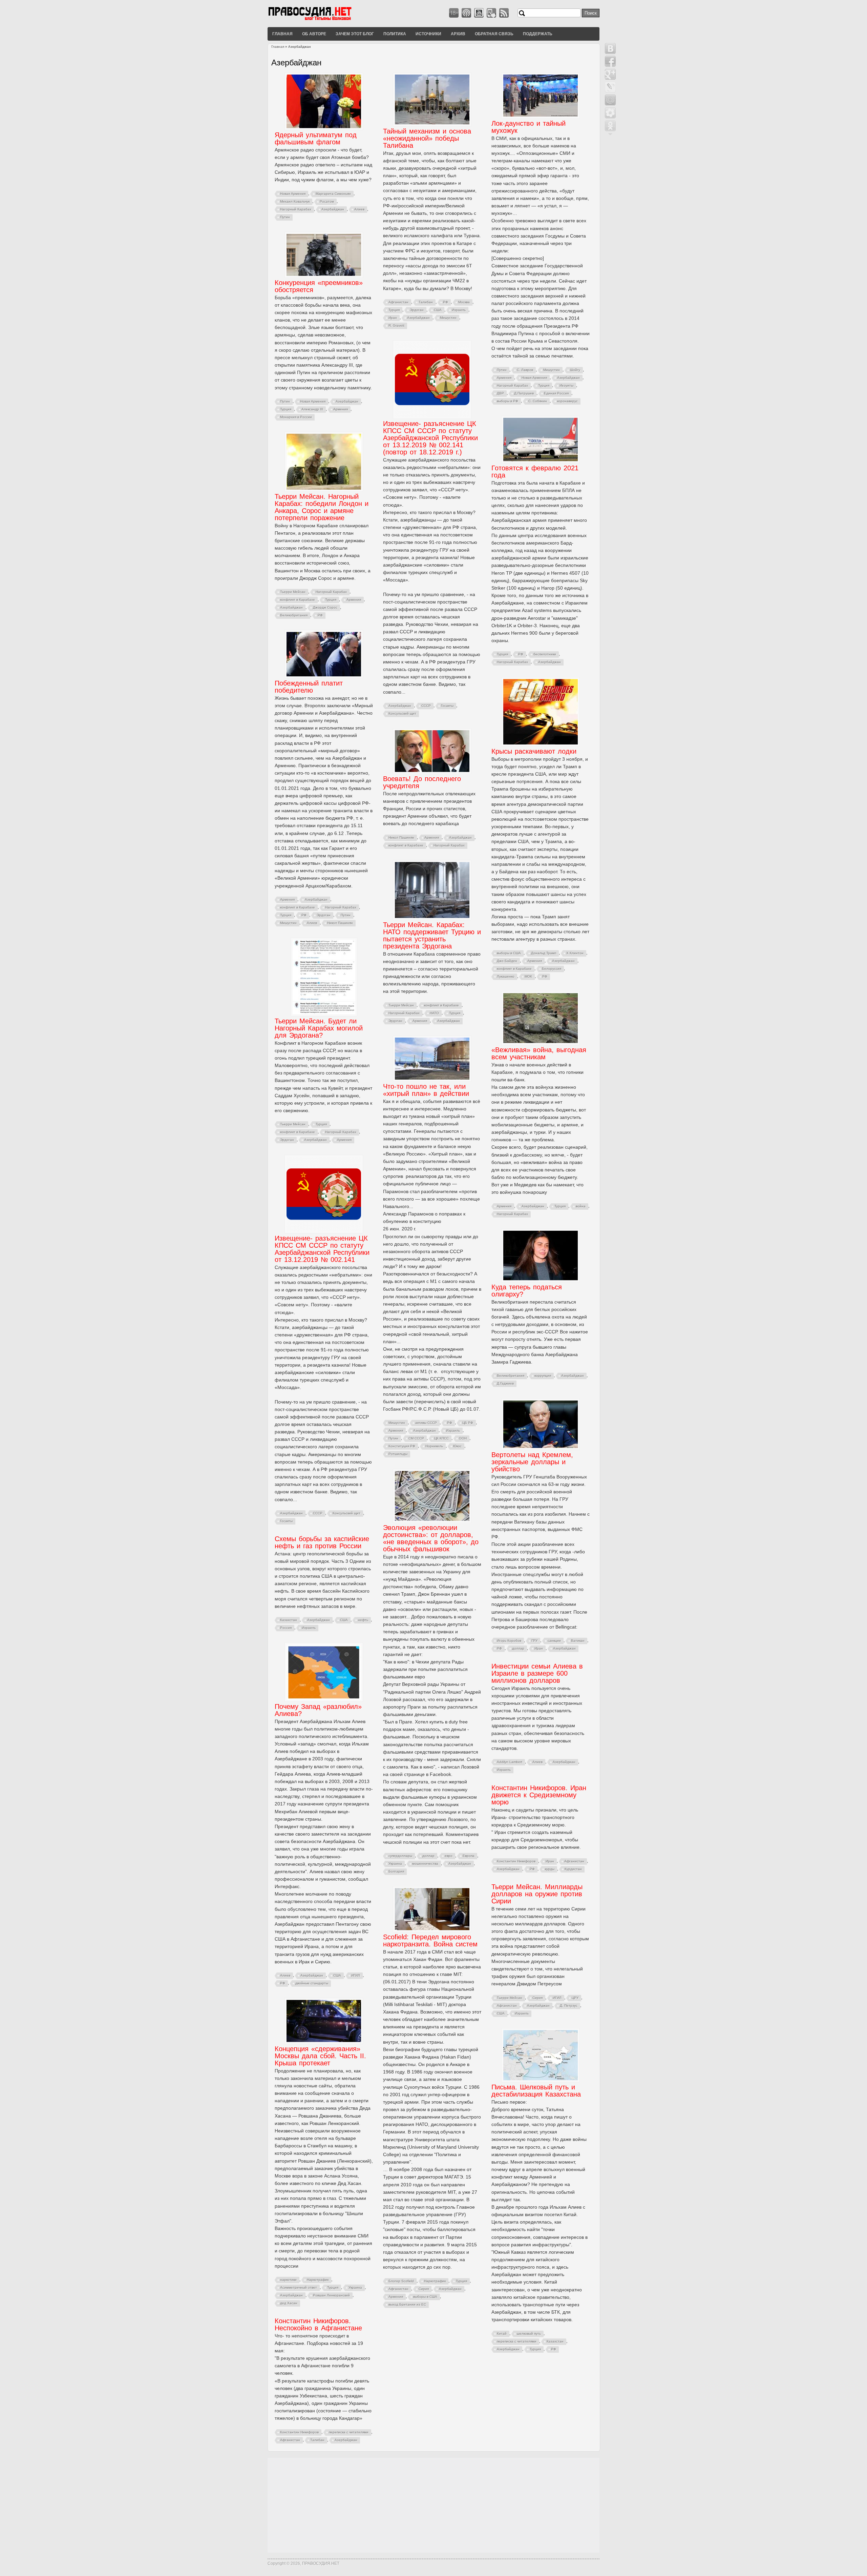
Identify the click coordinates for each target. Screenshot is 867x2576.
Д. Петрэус (569, 2006)
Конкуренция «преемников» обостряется (319, 286)
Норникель (434, 1446)
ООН (463, 1438)
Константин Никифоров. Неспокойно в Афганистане (318, 2324)
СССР (426, 706)
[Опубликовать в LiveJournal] (610, 87)
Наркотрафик (435, 2281)
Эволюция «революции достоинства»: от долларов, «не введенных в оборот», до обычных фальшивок (431, 1538)
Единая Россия (556, 393)
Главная (282, 34)
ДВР (500, 393)
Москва (464, 302)
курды (550, 1869)
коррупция (543, 1376)
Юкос (457, 1446)
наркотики (288, 2280)
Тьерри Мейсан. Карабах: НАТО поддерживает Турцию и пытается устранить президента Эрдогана (432, 935)
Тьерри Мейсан (293, 592)
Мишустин (448, 318)
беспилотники (545, 654)
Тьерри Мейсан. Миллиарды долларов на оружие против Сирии (537, 1894)
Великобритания (294, 615)
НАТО (434, 1013)
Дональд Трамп (544, 953)
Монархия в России (296, 417)
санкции (554, 1641)
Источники (428, 34)
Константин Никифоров (516, 1861)
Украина (395, 1864)
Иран (393, 318)
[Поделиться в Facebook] (610, 61)
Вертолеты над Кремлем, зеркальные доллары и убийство (532, 1462)
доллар (518, 1648)
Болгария (396, 1871)
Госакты (447, 706)
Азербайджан (333, 209)
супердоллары (400, 1856)
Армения (504, 378)
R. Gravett (396, 325)
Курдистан (573, 1869)
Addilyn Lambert (510, 1762)
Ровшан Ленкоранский (331, 2295)
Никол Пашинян (340, 923)
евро (449, 1856)
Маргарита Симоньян (333, 194)
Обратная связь (494, 34)
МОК (528, 976)
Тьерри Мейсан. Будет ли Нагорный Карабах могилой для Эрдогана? (319, 1028)
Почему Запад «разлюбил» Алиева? (318, 1710)
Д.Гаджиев (505, 1383)
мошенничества (425, 1864)
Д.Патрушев (524, 393)
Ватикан (578, 1641)
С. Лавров (525, 370)
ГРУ (534, 1641)
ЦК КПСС (441, 1438)
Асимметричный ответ (299, 2287)
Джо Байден (507, 961)
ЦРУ (575, 1998)
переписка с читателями (517, 2341)
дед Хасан (289, 2303)
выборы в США (509, 953)
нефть (363, 1620)
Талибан (426, 302)
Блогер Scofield (401, 2281)
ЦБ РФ (468, 1423)
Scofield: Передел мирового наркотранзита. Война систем (430, 1940)
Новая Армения (293, 194)
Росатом (327, 201)
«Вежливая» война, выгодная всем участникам (539, 1053)
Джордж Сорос (325, 607)
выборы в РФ (507, 401)
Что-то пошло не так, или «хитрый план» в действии (426, 1090)
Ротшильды (398, 1454)
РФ (446, 302)
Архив (458, 34)
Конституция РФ (402, 1446)
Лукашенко (506, 976)
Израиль (459, 310)
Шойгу (575, 370)
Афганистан (398, 302)
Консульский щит (402, 713)
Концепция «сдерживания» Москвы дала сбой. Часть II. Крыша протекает (320, 2056)
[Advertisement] (433, 2505)
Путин (285, 217)
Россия (286, 1628)
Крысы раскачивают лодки (534, 751)
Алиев (359, 209)
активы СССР (426, 1423)
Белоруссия (552, 969)
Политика (395, 34)
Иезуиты (566, 385)
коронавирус (567, 401)
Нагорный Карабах (296, 209)
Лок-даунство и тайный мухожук (528, 127)
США (438, 310)
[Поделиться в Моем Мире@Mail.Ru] (610, 100)
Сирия (537, 1998)
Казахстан (289, 1620)
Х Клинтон (575, 953)
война (581, 1206)
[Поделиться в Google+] (610, 74)
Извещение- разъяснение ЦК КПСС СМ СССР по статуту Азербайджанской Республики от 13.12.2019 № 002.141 (322, 1249)
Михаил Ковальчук (295, 201)
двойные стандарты (312, 1983)
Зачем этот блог (355, 34)
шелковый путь (529, 2334)
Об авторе (314, 34)
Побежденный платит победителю (309, 687)
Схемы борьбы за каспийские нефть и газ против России (322, 1542)
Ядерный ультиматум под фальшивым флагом (316, 138)
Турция (394, 310)
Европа (469, 1856)
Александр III (312, 409)
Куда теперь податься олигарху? (527, 1291)
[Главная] (318, 20)
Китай (502, 2334)
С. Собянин (538, 401)
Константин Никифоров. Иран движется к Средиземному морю (539, 1795)
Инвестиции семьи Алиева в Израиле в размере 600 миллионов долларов (537, 1673)
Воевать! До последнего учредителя (422, 782)
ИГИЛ (356, 1975)
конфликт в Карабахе (298, 600)
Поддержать (538, 34)
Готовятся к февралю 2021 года (535, 472)
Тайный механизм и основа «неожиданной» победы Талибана (427, 138)
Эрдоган (417, 310)
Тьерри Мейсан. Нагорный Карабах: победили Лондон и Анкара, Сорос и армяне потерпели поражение (322, 507)
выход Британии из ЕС (407, 2304)
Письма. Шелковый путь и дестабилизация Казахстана (536, 2091)
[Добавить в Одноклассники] (610, 126)
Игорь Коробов (509, 1641)
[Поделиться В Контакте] (610, 48)
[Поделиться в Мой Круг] (610, 113)
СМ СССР (416, 1438)
